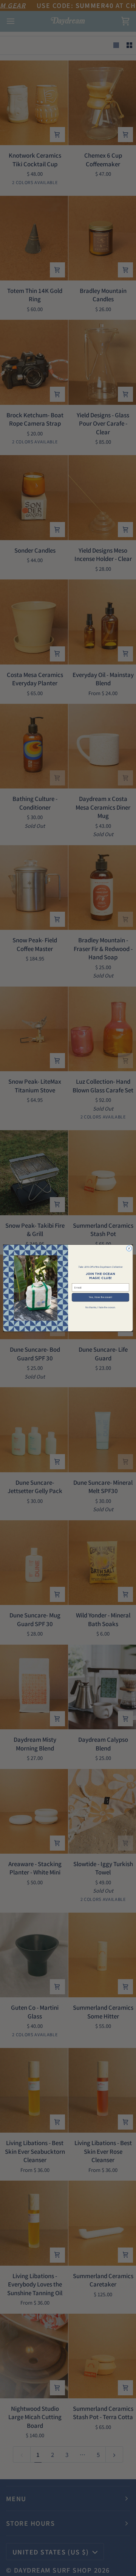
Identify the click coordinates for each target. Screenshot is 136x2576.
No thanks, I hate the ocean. (100, 1307)
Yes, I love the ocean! (100, 1297)
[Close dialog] (129, 1249)
